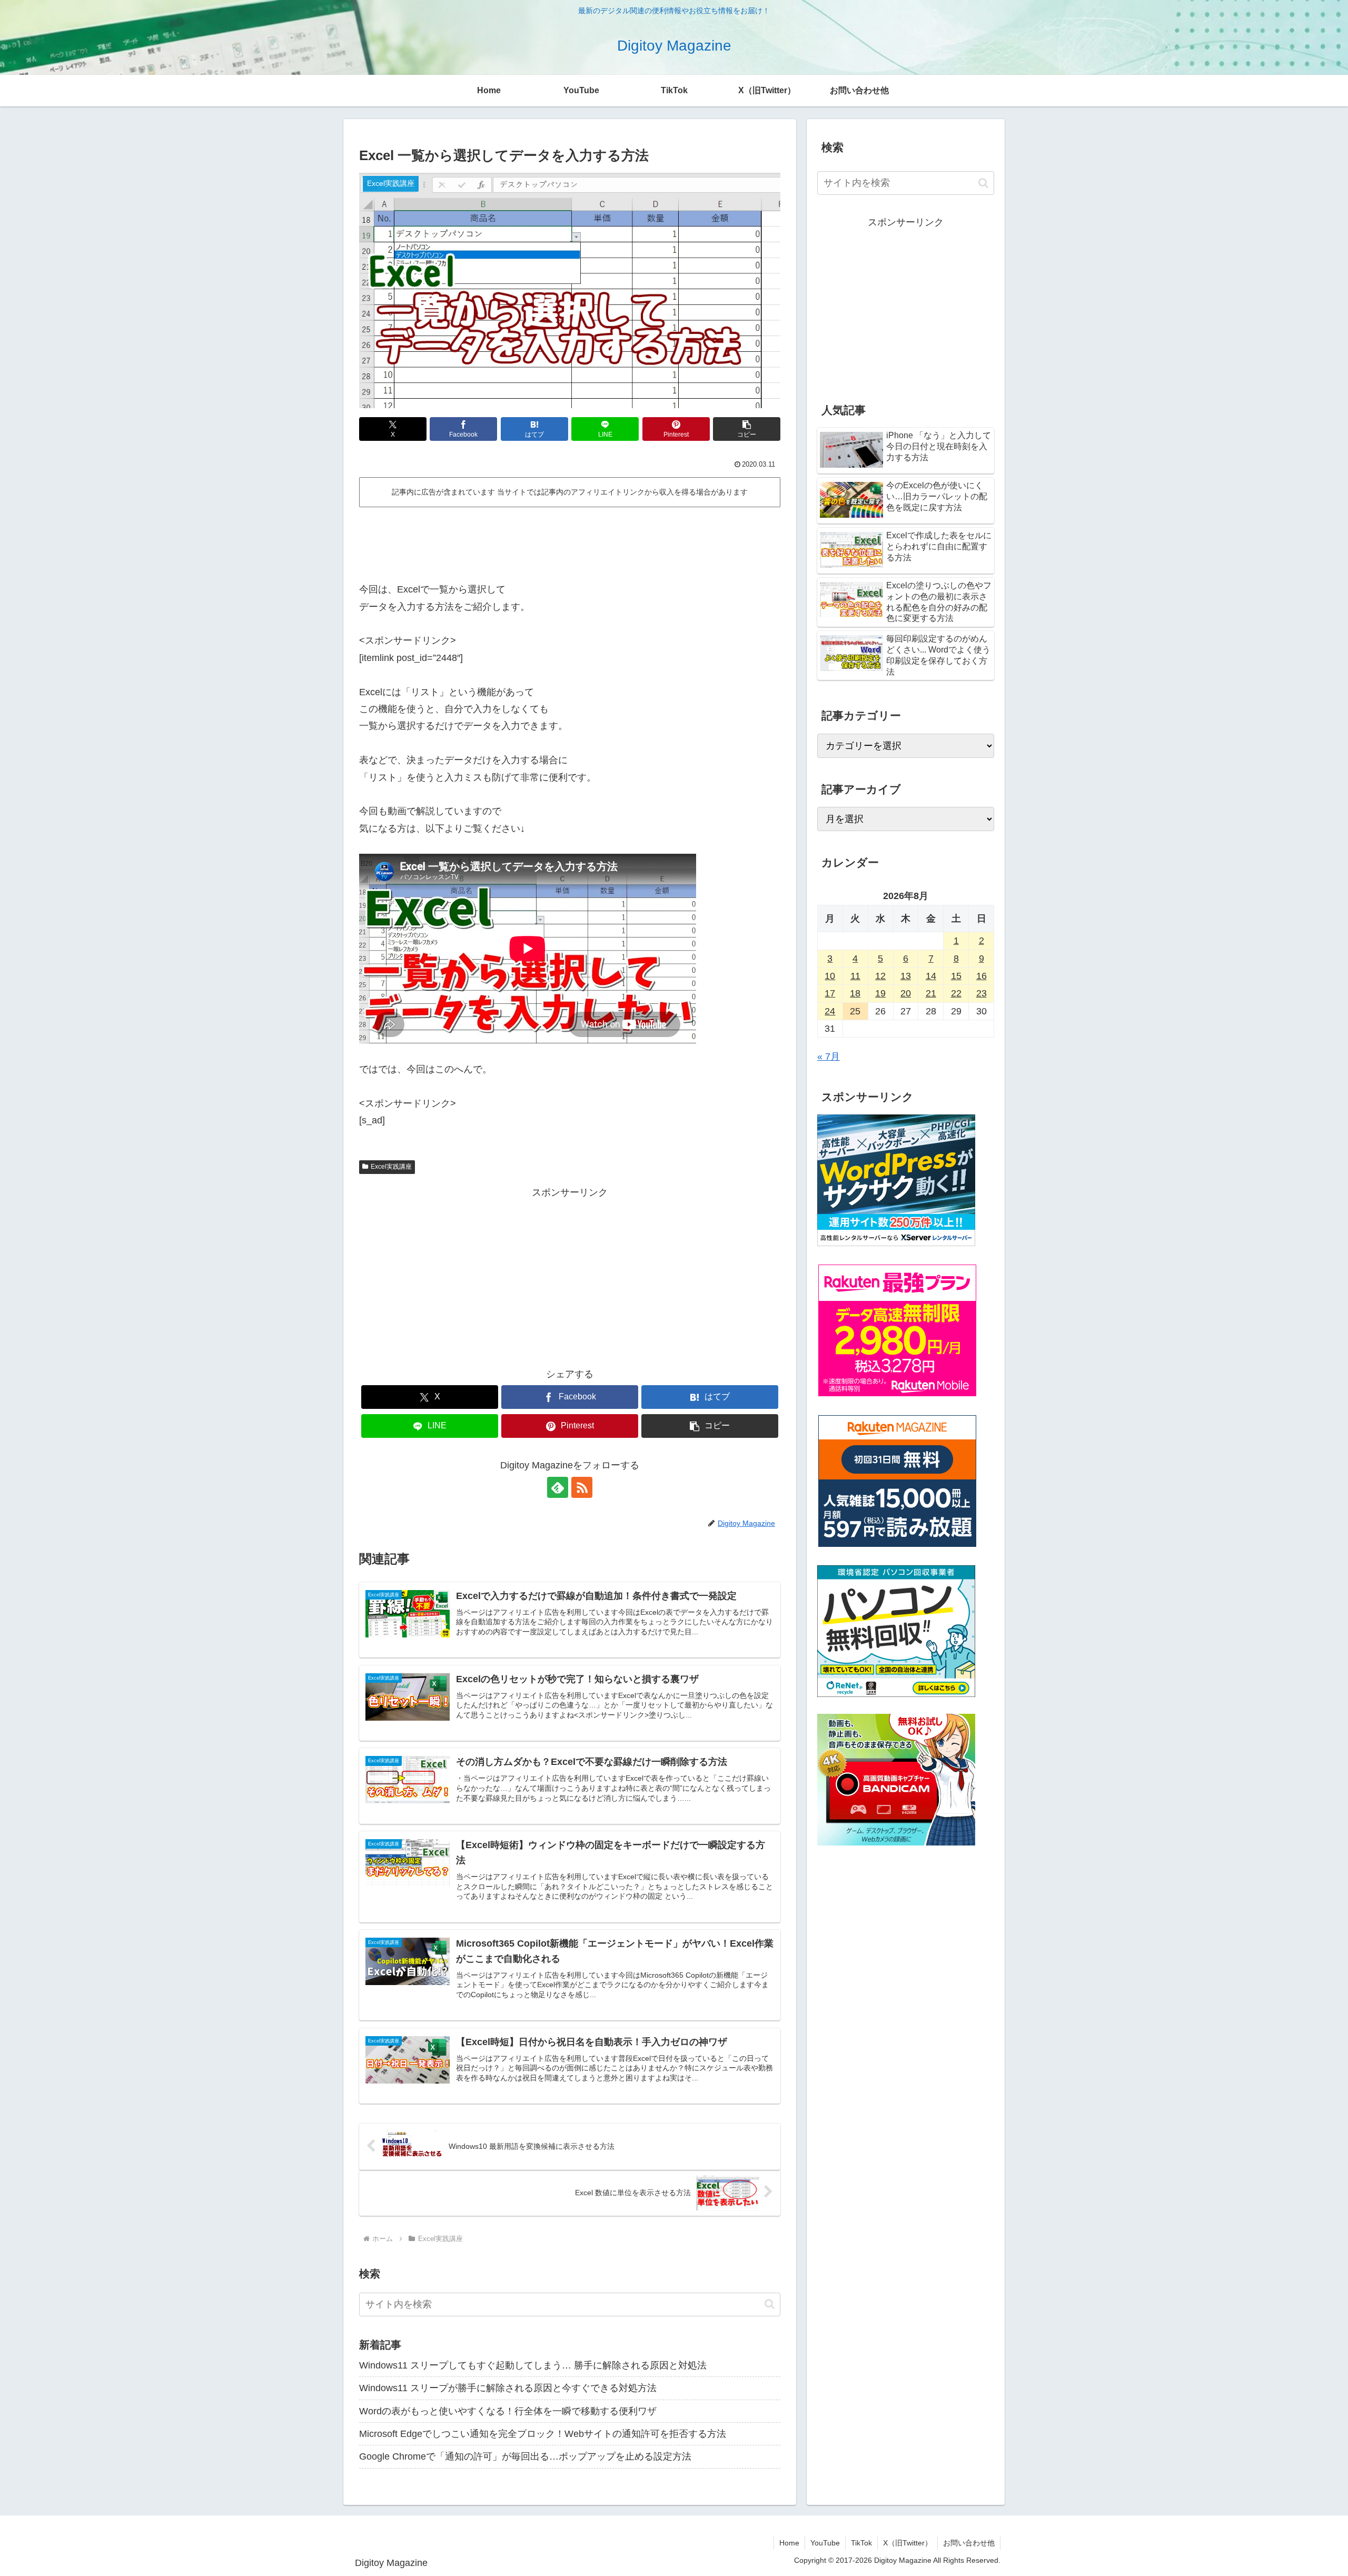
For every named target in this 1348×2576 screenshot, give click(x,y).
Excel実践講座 (391, 1167)
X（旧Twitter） (908, 2543)
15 (956, 976)
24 (830, 1011)
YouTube (825, 2543)
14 (931, 976)
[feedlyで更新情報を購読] (558, 1487)
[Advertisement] (570, 540)
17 (830, 993)
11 (855, 976)
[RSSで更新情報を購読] (582, 1487)
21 (931, 993)
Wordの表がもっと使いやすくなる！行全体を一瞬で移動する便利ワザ (508, 2411)
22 (956, 993)
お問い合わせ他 (969, 2543)
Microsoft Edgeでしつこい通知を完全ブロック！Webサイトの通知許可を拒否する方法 (543, 2434)
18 (855, 993)
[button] (747, 429)
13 (906, 976)
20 (906, 993)
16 (982, 976)
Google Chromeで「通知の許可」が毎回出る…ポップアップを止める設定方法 (525, 2456)
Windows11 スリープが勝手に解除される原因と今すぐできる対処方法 (508, 2388)
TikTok (861, 2543)
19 (880, 993)
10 (830, 976)
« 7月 (829, 1057)
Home (789, 2543)
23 (982, 993)
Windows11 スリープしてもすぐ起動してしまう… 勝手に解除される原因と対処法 (533, 2365)
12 (880, 976)
